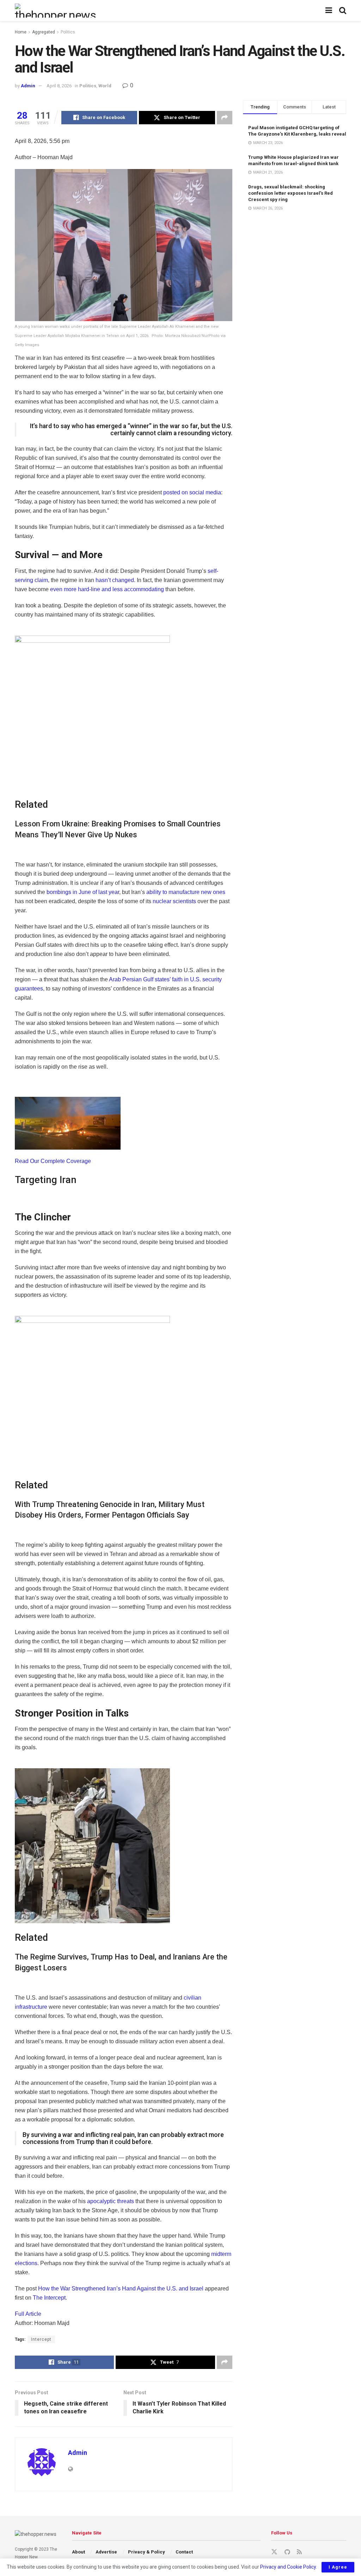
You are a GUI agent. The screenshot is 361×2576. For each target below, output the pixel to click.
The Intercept (49, 2298)
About (78, 2552)
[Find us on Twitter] (274, 2552)
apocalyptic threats (111, 2201)
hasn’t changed (115, 580)
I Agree (338, 2567)
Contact (184, 2552)
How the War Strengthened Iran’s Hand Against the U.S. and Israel (121, 2289)
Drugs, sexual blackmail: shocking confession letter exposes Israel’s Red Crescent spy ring (290, 193)
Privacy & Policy (146, 2552)
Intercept (41, 2339)
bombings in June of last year (83, 892)
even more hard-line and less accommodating (107, 589)
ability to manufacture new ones (186, 892)
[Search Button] (343, 11)
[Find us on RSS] (299, 2552)
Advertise (106, 2552)
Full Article (28, 2314)
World (105, 86)
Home (21, 32)
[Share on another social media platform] (225, 118)
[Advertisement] (295, 253)
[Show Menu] (329, 11)
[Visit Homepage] (57, 11)
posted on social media (192, 492)
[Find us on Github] (287, 2552)
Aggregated (44, 32)
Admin (28, 86)
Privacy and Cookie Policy (288, 2567)
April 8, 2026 (59, 86)
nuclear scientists (174, 901)
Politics (68, 32)
